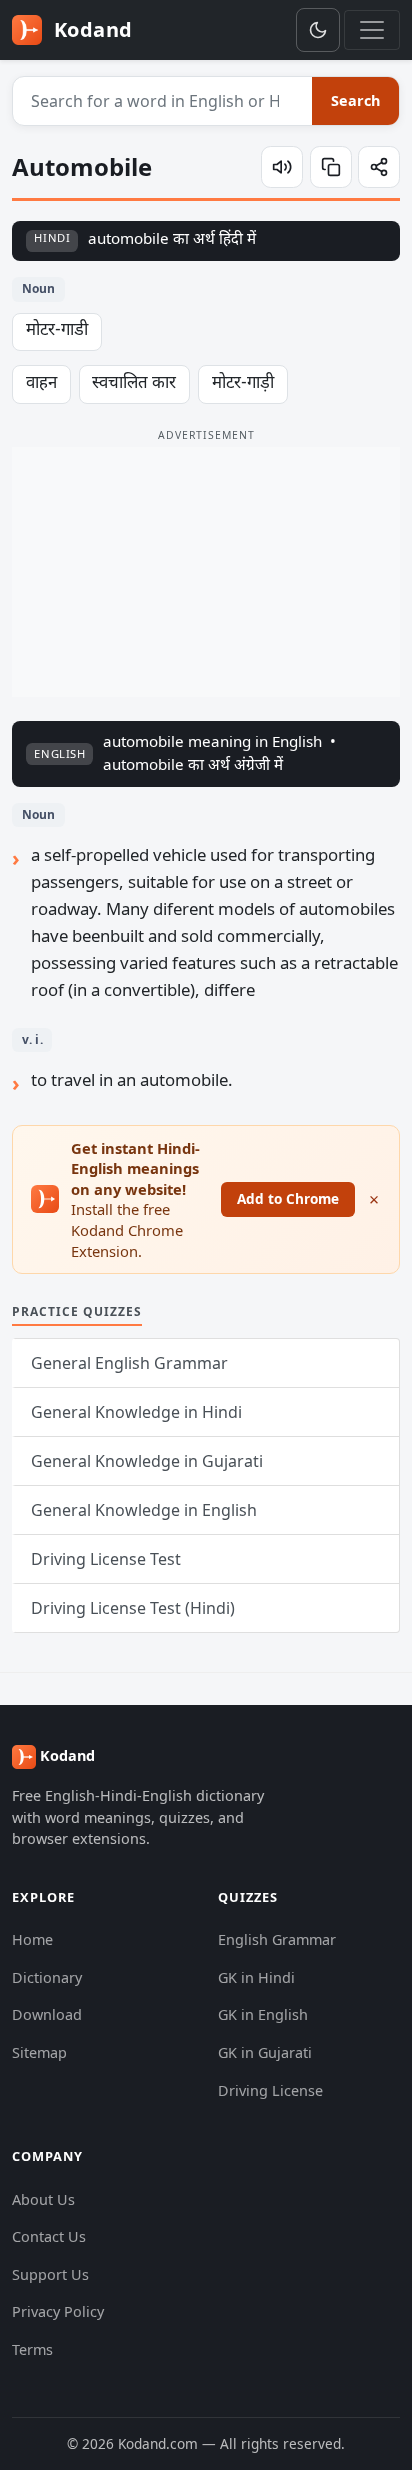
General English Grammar (129, 1363)
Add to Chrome (288, 1198)
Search (355, 100)
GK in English (263, 2014)
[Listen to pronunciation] (282, 167)
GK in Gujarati (265, 2052)
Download (47, 2014)
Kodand (90, 29)
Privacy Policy (58, 2311)
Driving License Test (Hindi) (133, 1608)
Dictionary (47, 1977)
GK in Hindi (256, 1977)
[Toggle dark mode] (318, 30)
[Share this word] (379, 167)
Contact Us (49, 2236)
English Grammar (277, 1939)
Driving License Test (106, 1559)
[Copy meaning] (331, 167)
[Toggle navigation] (372, 30)
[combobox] (163, 101)
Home (32, 1939)
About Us (43, 2199)
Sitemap (39, 2052)
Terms (32, 2349)
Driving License (270, 2090)
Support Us (50, 2274)
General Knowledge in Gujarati (147, 1461)
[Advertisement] (206, 572)
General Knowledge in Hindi (136, 1412)
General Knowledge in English (144, 1510)
